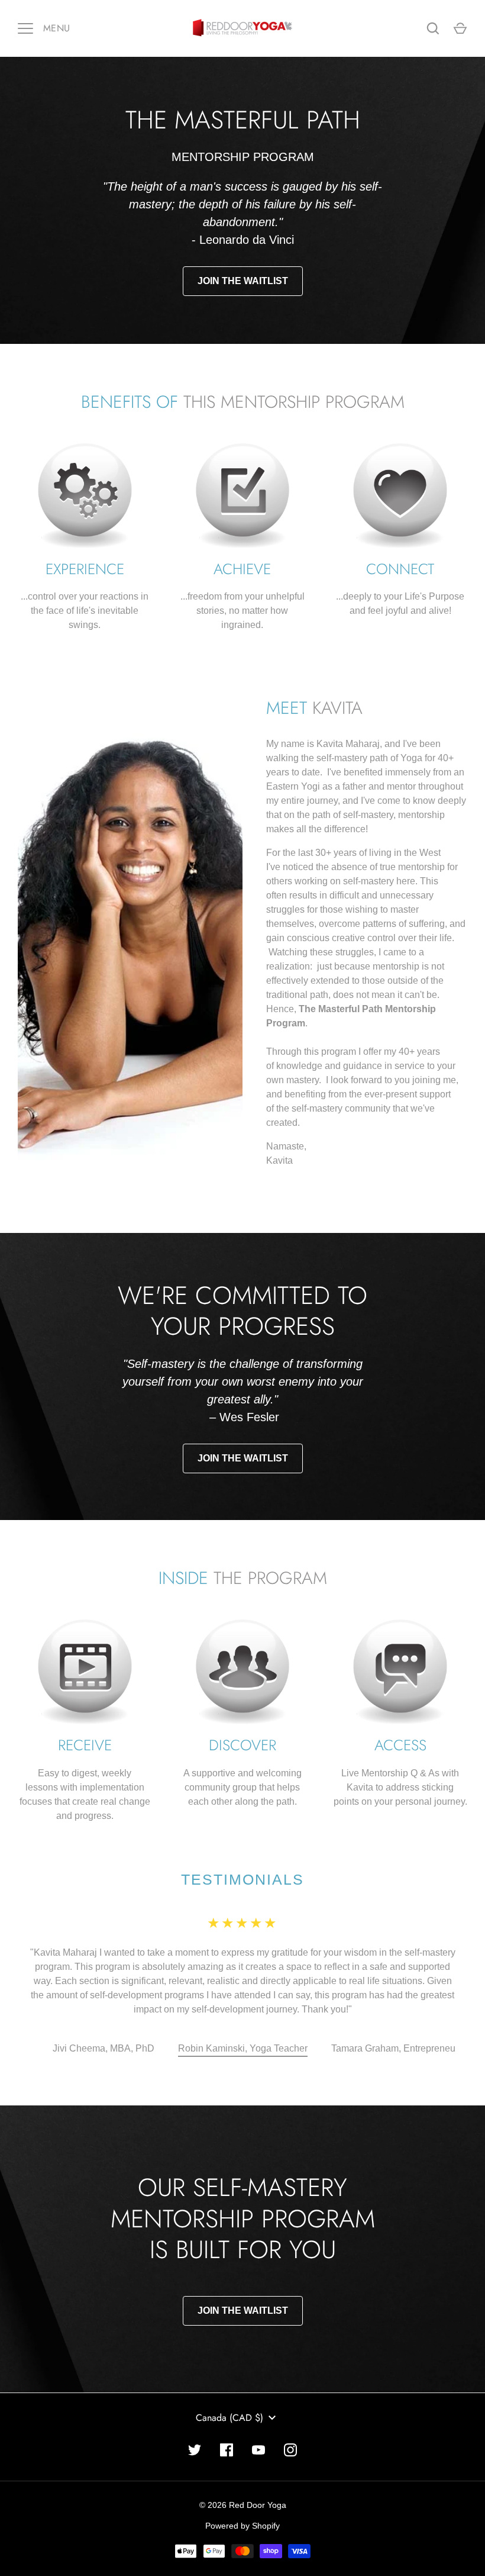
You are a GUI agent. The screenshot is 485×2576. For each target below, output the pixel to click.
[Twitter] (195, 2422)
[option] (104, 2021)
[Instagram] (290, 2422)
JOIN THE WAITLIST (243, 281)
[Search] (433, 28)
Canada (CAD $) (229, 2389)
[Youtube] (258, 2422)
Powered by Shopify (242, 2497)
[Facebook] (227, 2422)
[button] (104, 2021)
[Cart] (460, 28)
